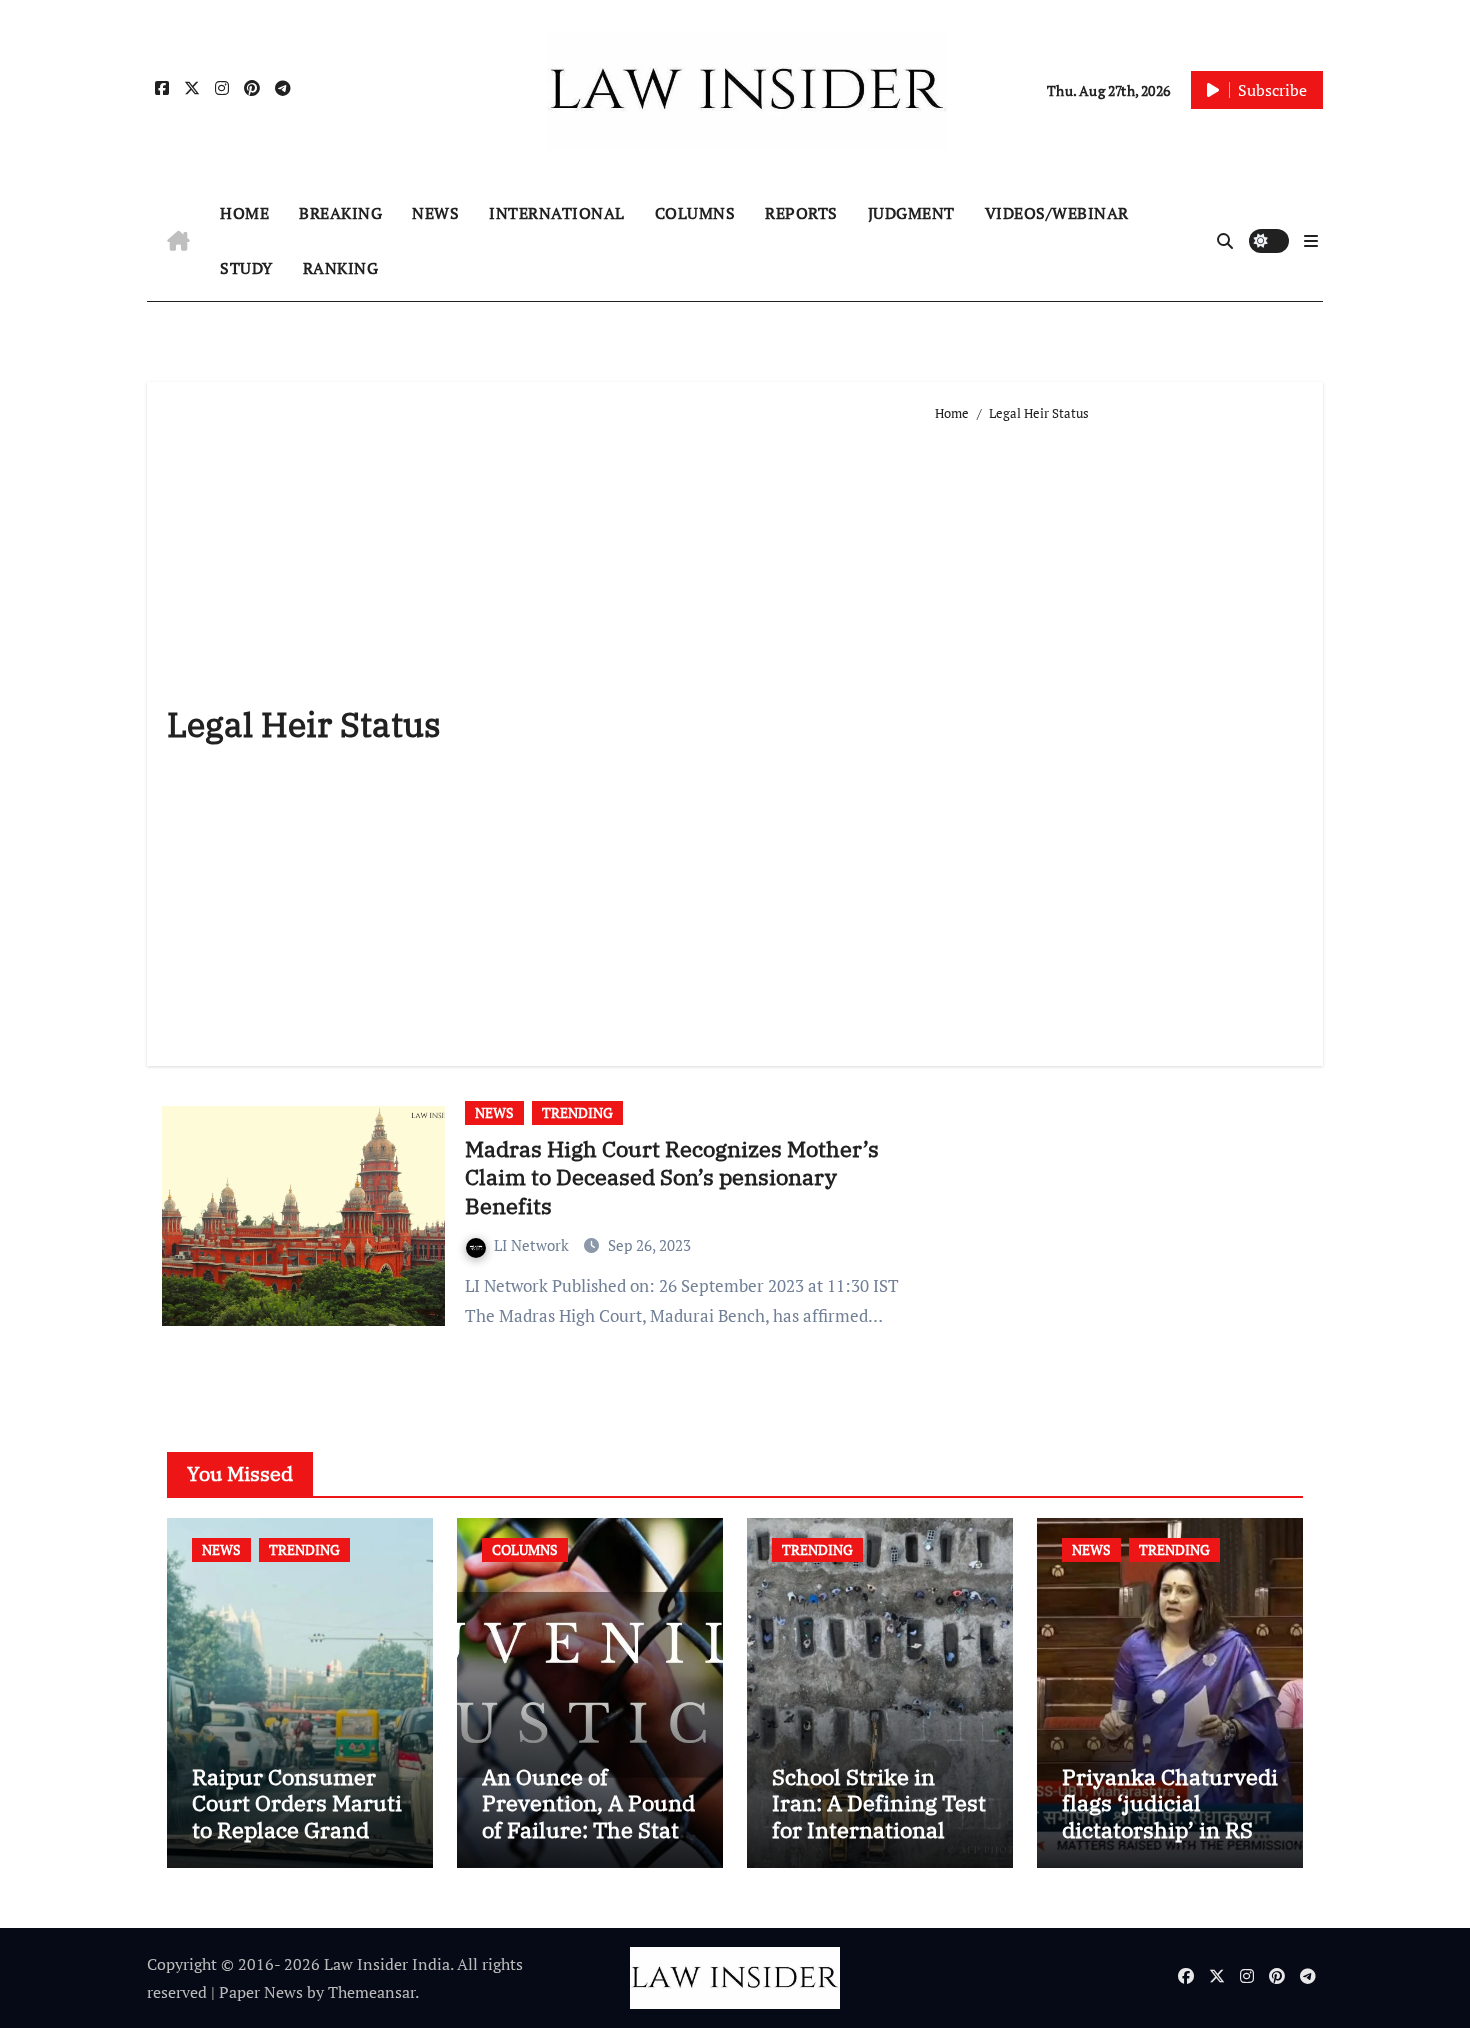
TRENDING (577, 1112)
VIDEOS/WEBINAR (1057, 213)
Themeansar (371, 1992)
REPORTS (801, 213)
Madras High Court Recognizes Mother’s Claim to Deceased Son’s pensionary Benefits (672, 1177)
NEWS (435, 213)
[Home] (178, 241)
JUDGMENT (911, 213)
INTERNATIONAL (557, 213)
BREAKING (340, 213)
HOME (244, 213)
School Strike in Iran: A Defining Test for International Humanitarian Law (879, 1816)
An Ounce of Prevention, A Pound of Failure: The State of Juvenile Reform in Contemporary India (588, 1842)
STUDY (246, 268)
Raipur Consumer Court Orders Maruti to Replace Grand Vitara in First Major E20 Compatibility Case (297, 1842)
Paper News (261, 1992)
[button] (1311, 241)
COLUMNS (695, 213)
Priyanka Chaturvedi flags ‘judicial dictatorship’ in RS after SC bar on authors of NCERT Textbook (1170, 1842)
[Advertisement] (1119, 736)
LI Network (533, 1245)
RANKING (341, 268)
